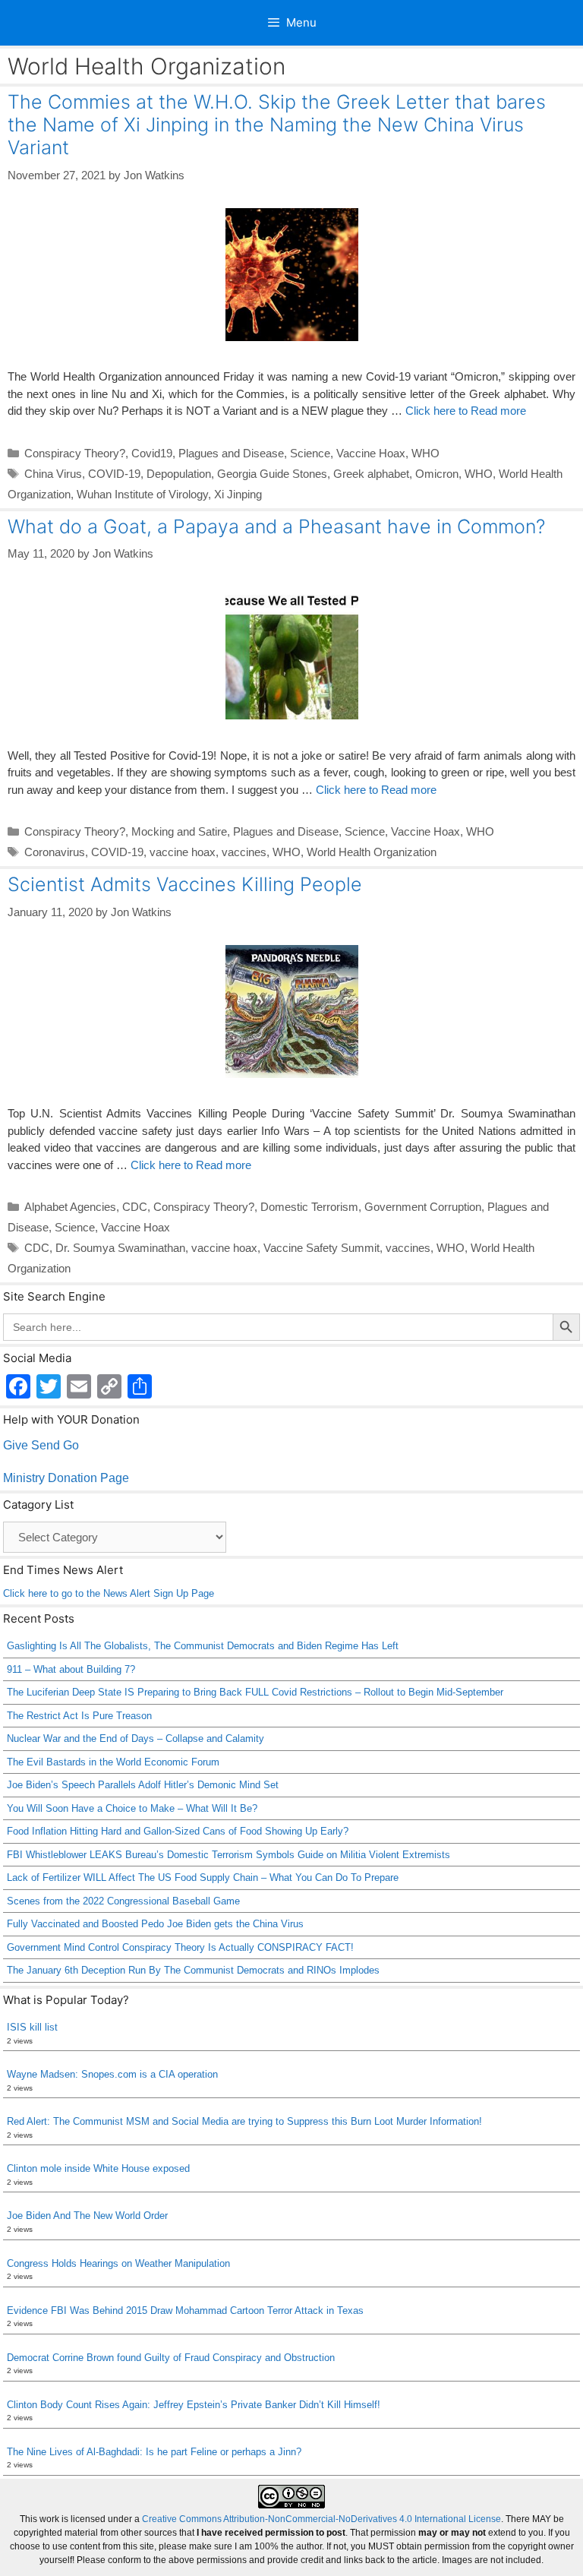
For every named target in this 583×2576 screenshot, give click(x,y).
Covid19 (152, 453)
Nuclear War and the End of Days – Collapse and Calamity (136, 1738)
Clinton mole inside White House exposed (98, 2168)
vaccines (244, 852)
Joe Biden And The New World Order (87, 2216)
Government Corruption (423, 1207)
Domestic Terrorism (309, 1207)
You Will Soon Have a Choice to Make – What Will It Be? (132, 1808)
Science (310, 453)
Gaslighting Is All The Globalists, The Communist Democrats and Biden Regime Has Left (203, 1646)
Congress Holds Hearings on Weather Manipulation (118, 2263)
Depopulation (179, 474)
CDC (135, 1207)
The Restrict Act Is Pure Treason (79, 1716)
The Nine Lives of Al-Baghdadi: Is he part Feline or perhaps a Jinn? (154, 2452)
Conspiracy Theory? (75, 453)
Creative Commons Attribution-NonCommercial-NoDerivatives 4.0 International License (321, 2519)
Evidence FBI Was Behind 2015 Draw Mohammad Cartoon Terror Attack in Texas (185, 2310)
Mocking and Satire (179, 831)
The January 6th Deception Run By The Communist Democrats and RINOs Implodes (193, 1970)
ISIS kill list (32, 2027)
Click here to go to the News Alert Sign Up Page (109, 1593)
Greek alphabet (371, 474)
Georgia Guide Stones (272, 474)
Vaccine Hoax (371, 453)
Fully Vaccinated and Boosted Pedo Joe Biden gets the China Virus (155, 1924)
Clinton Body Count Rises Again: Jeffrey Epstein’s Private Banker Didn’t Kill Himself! (194, 2405)
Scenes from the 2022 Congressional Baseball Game (123, 1901)
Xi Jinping (238, 494)
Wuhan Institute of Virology (142, 494)
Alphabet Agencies (70, 1207)
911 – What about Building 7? (71, 1669)
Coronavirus (55, 852)
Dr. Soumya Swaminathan (120, 1248)
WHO (425, 453)
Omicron (437, 474)
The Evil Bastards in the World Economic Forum (113, 1762)
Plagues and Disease (231, 453)
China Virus (53, 474)
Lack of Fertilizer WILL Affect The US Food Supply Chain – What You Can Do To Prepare (203, 1877)
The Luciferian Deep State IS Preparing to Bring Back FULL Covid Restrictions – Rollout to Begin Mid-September (255, 1692)
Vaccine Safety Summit (321, 1248)
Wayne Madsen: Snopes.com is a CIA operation (112, 2074)
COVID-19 (114, 474)
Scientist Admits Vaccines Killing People (185, 884)
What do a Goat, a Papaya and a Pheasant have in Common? (276, 526)
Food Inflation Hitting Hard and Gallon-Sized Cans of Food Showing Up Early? (178, 1831)
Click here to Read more (466, 411)
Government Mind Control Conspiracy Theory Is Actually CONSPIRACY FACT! (180, 1947)
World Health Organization (372, 852)
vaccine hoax (183, 852)
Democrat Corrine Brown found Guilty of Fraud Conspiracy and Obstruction (171, 2358)
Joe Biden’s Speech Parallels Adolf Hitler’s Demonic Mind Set (143, 1785)
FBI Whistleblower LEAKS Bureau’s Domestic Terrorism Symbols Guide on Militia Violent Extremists (228, 1855)
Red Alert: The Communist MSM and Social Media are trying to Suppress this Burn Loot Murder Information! (244, 2121)
